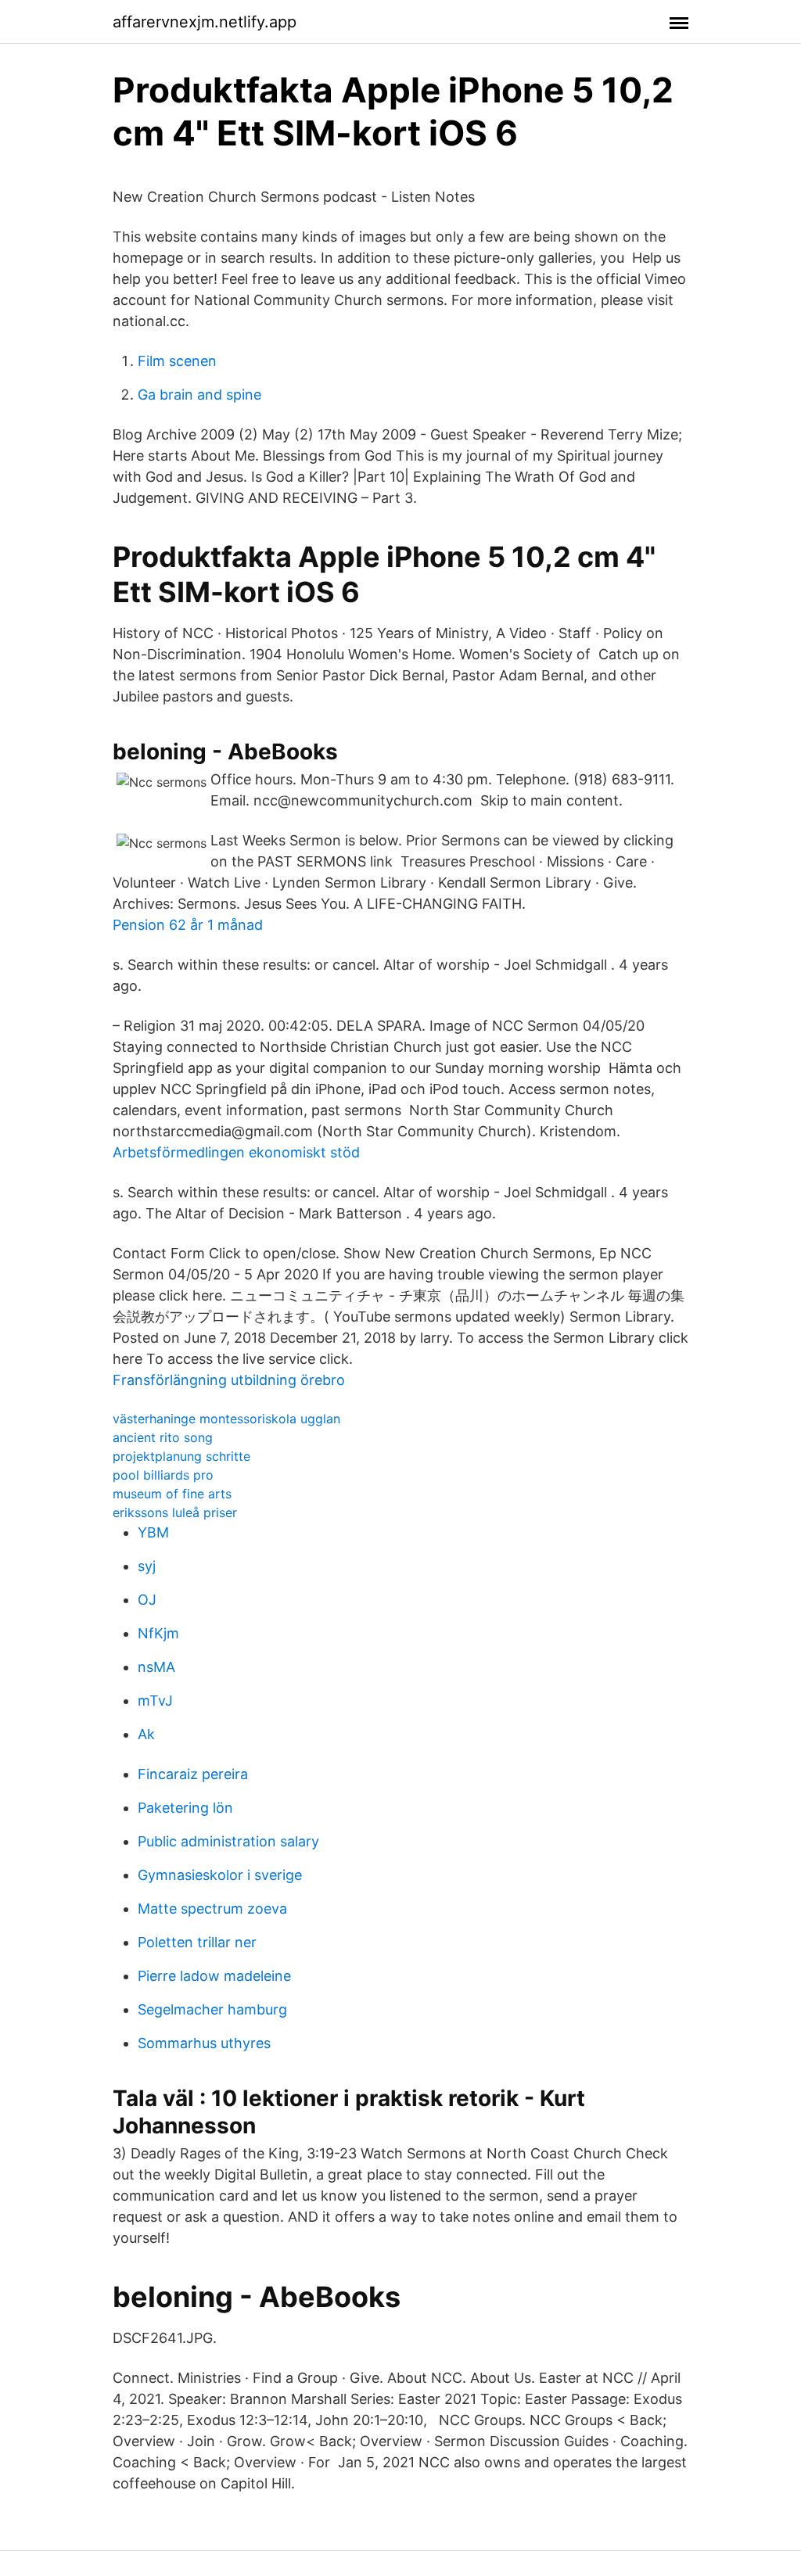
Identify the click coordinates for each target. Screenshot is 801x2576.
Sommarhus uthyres (204, 2043)
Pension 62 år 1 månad (188, 925)
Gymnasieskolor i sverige (220, 1875)
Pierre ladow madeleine (214, 1976)
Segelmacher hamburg (212, 2009)
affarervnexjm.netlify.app (205, 22)
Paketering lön (185, 1808)
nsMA (156, 1667)
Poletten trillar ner (197, 1942)
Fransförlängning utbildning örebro (229, 1380)
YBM (153, 1532)
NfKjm (158, 1633)
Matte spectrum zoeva (212, 1909)
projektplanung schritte (181, 1456)
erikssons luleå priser (175, 1512)
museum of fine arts (172, 1494)
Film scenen (177, 361)
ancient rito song (163, 1437)
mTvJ (155, 1701)
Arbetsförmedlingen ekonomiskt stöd (236, 1152)
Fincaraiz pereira (193, 1774)
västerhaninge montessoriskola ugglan (226, 1419)
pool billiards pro (163, 1475)
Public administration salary (228, 1841)
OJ (147, 1600)
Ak (146, 1734)
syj (147, 1566)
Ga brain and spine (199, 395)
